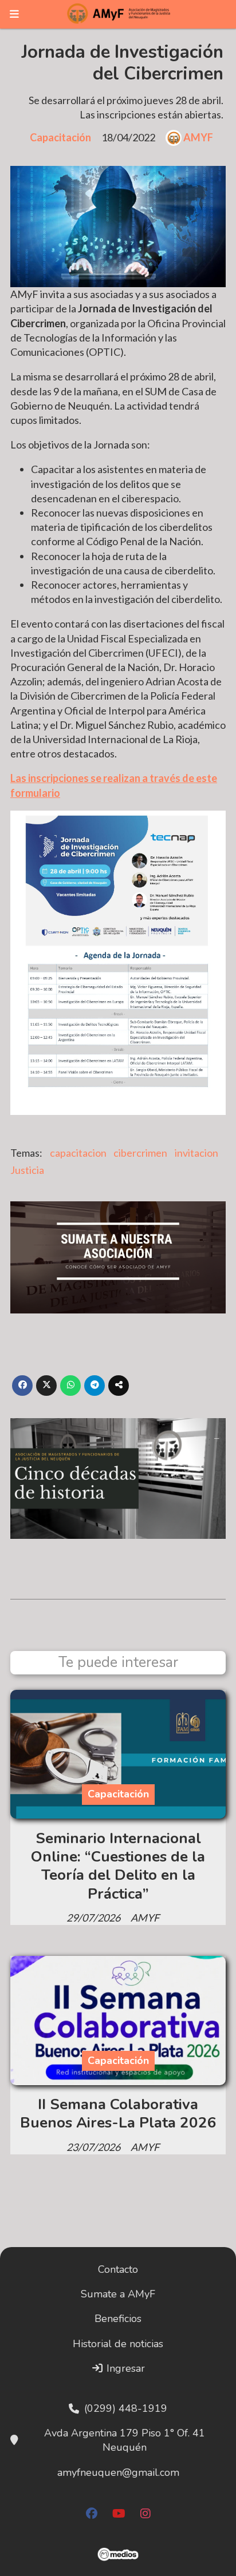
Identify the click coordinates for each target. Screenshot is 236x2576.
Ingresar (124, 2368)
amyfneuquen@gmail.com (118, 2472)
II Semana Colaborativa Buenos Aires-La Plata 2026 (118, 2113)
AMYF (198, 137)
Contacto (118, 2269)
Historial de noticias (118, 2344)
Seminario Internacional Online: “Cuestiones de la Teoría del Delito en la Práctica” (118, 1866)
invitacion (196, 1153)
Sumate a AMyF (118, 2294)
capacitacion (78, 1153)
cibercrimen (140, 1153)
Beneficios (118, 2319)
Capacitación (60, 137)
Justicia (27, 1170)
